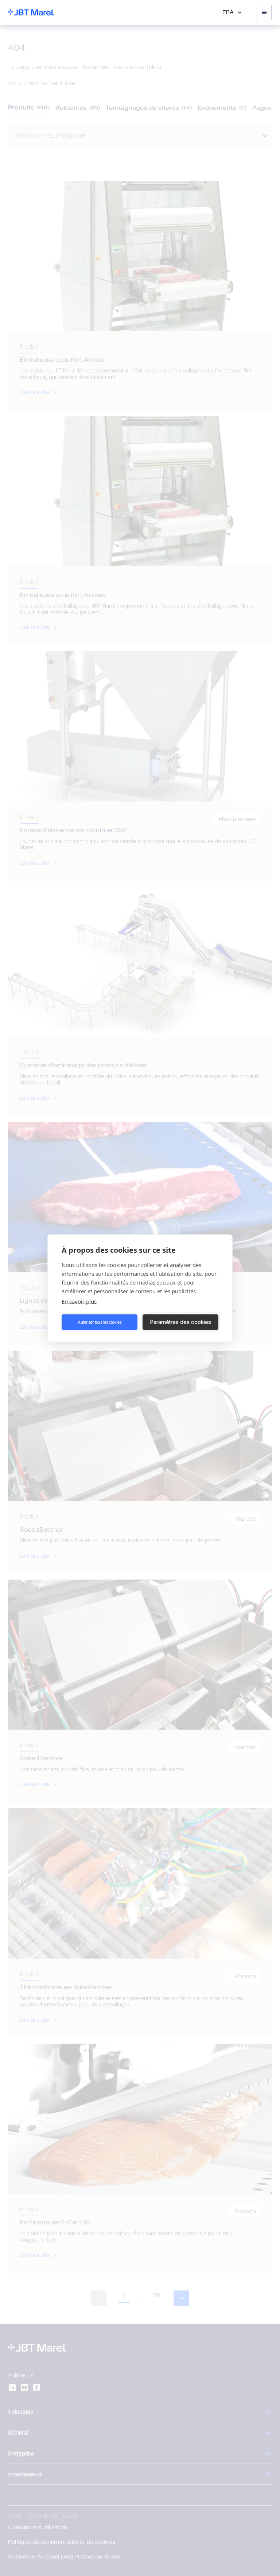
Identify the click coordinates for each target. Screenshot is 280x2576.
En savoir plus (79, 1301)
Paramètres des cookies (181, 1322)
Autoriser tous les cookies (100, 1322)
